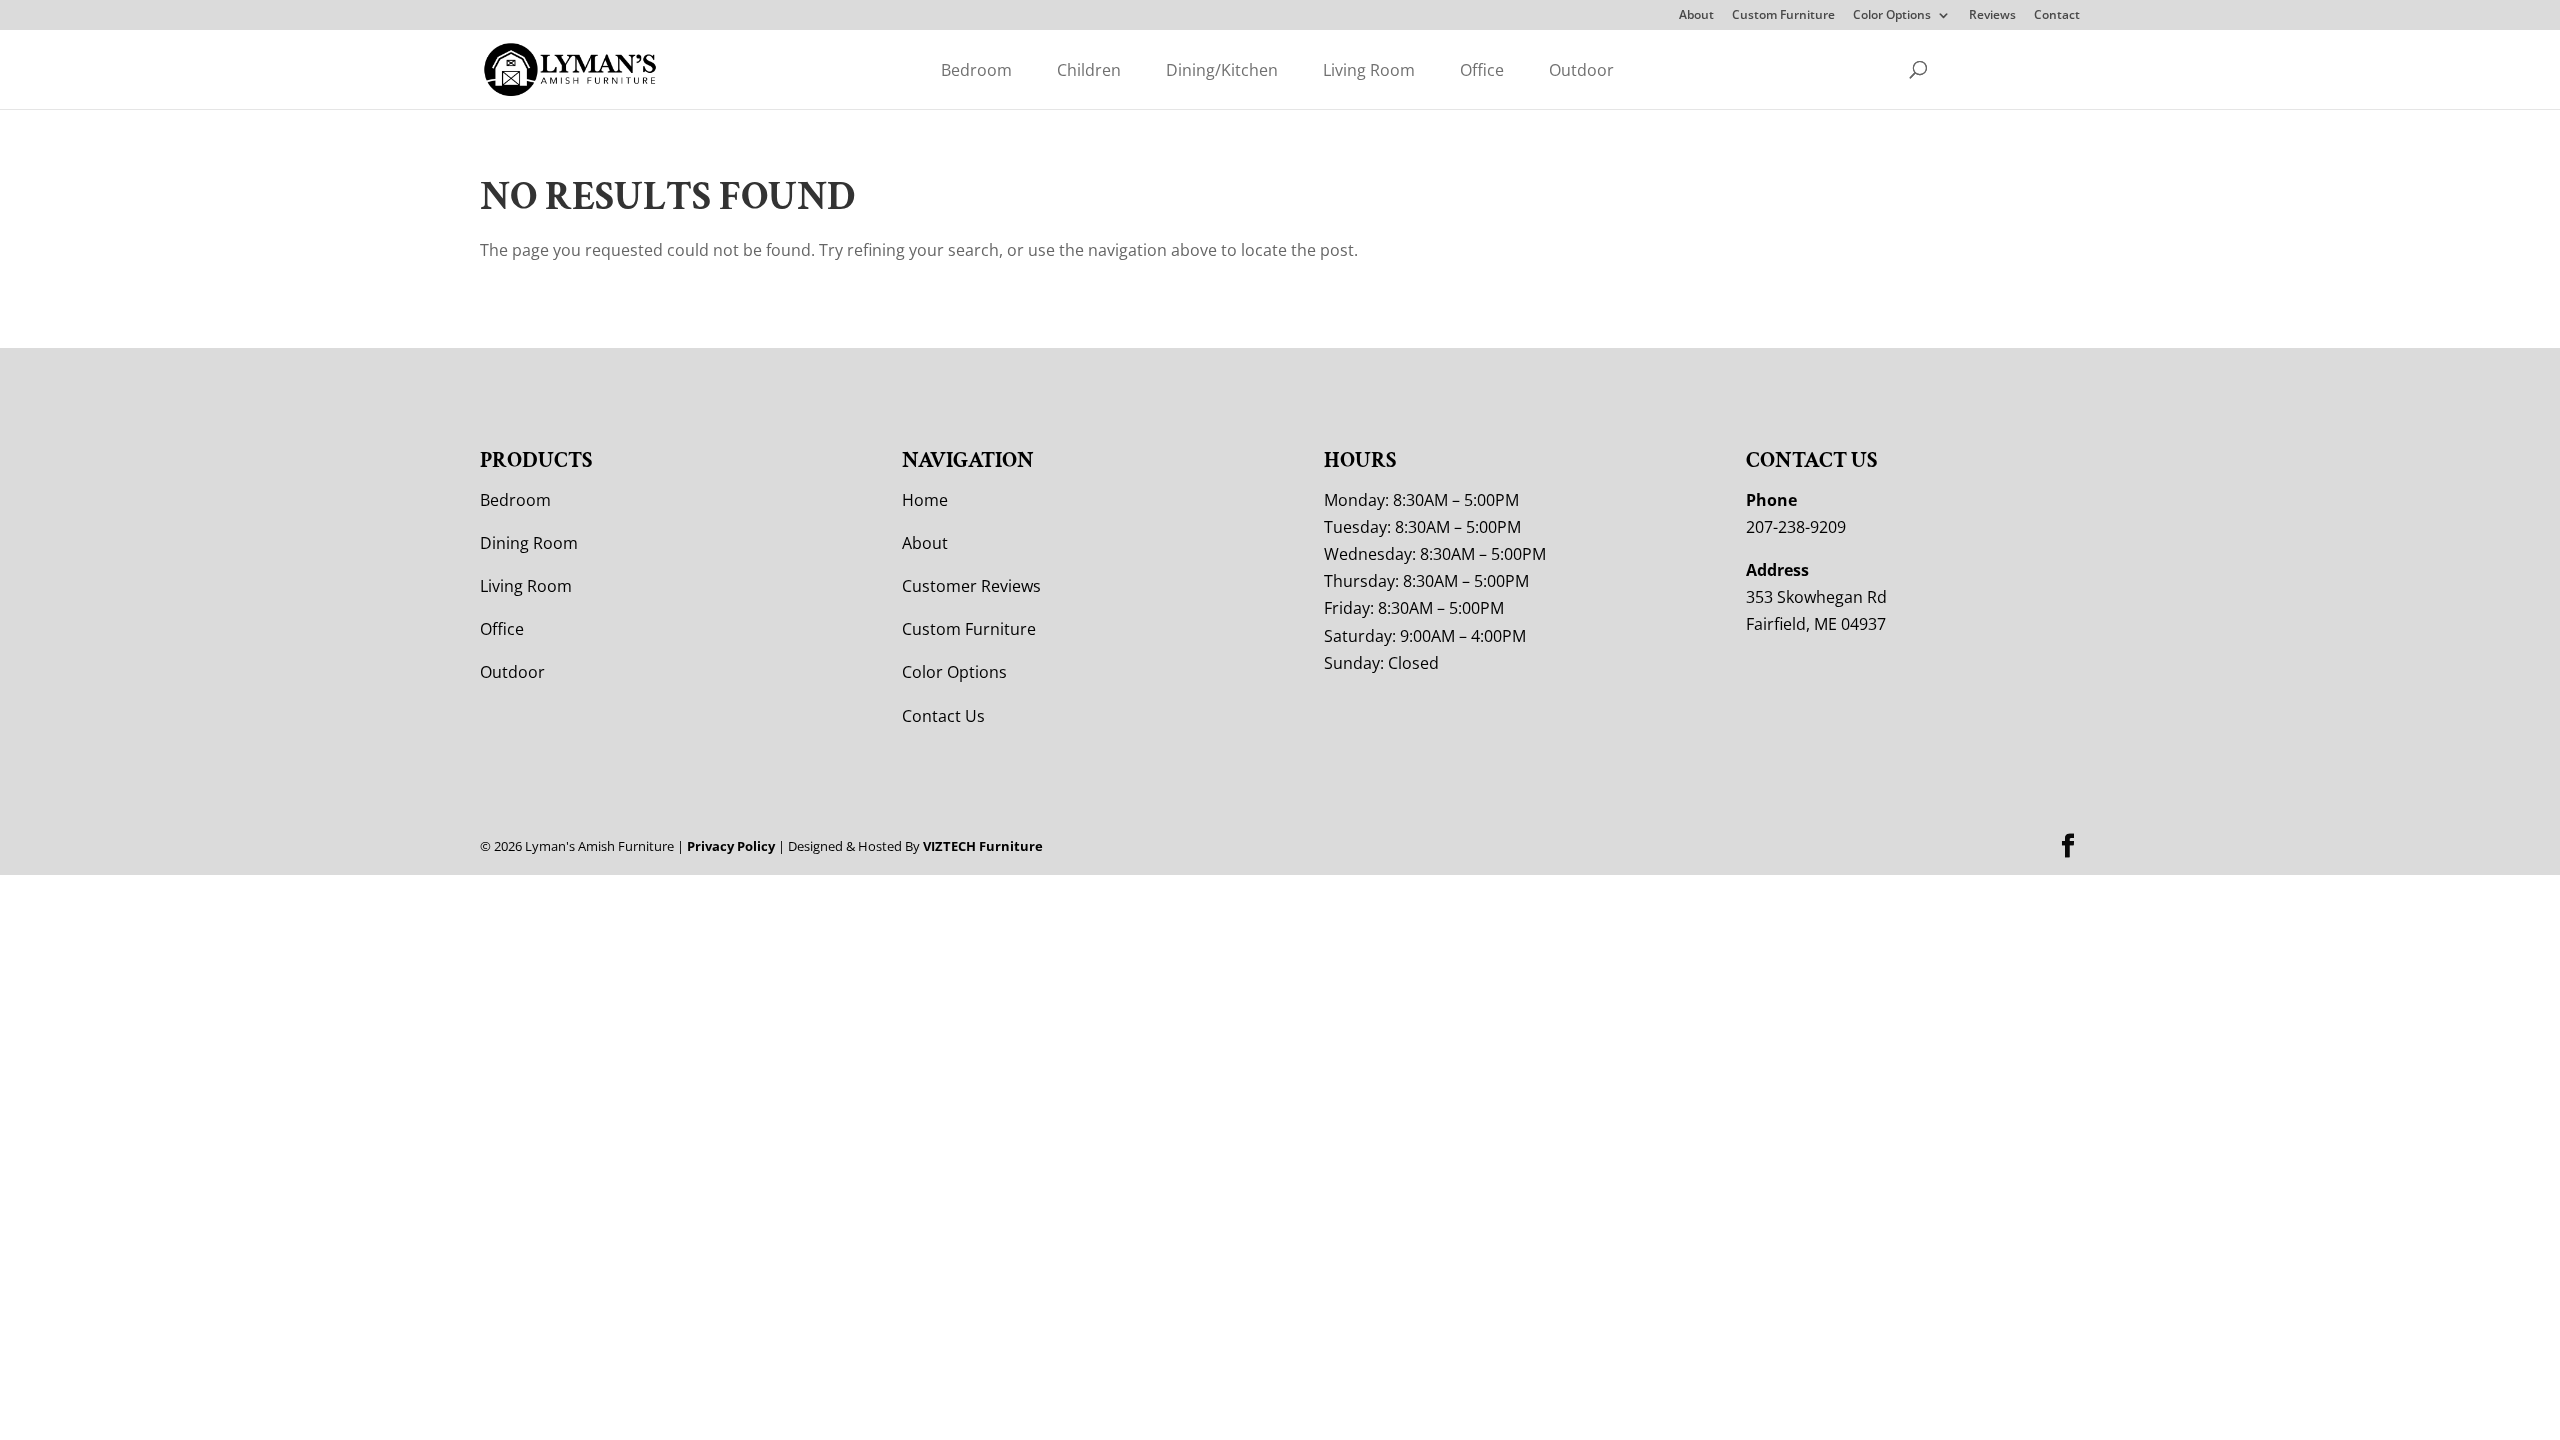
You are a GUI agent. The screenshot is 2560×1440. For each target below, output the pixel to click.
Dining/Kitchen (1222, 70)
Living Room (1369, 70)
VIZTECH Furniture (983, 846)
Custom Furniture (1783, 16)
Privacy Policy (731, 846)
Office (1482, 70)
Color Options (1892, 16)
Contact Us (943, 716)
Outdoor (1581, 70)
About (1696, 16)
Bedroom (976, 70)
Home (925, 500)
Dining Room (529, 543)
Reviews (1992, 16)
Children (1089, 70)
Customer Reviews (971, 586)
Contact (2057, 16)
